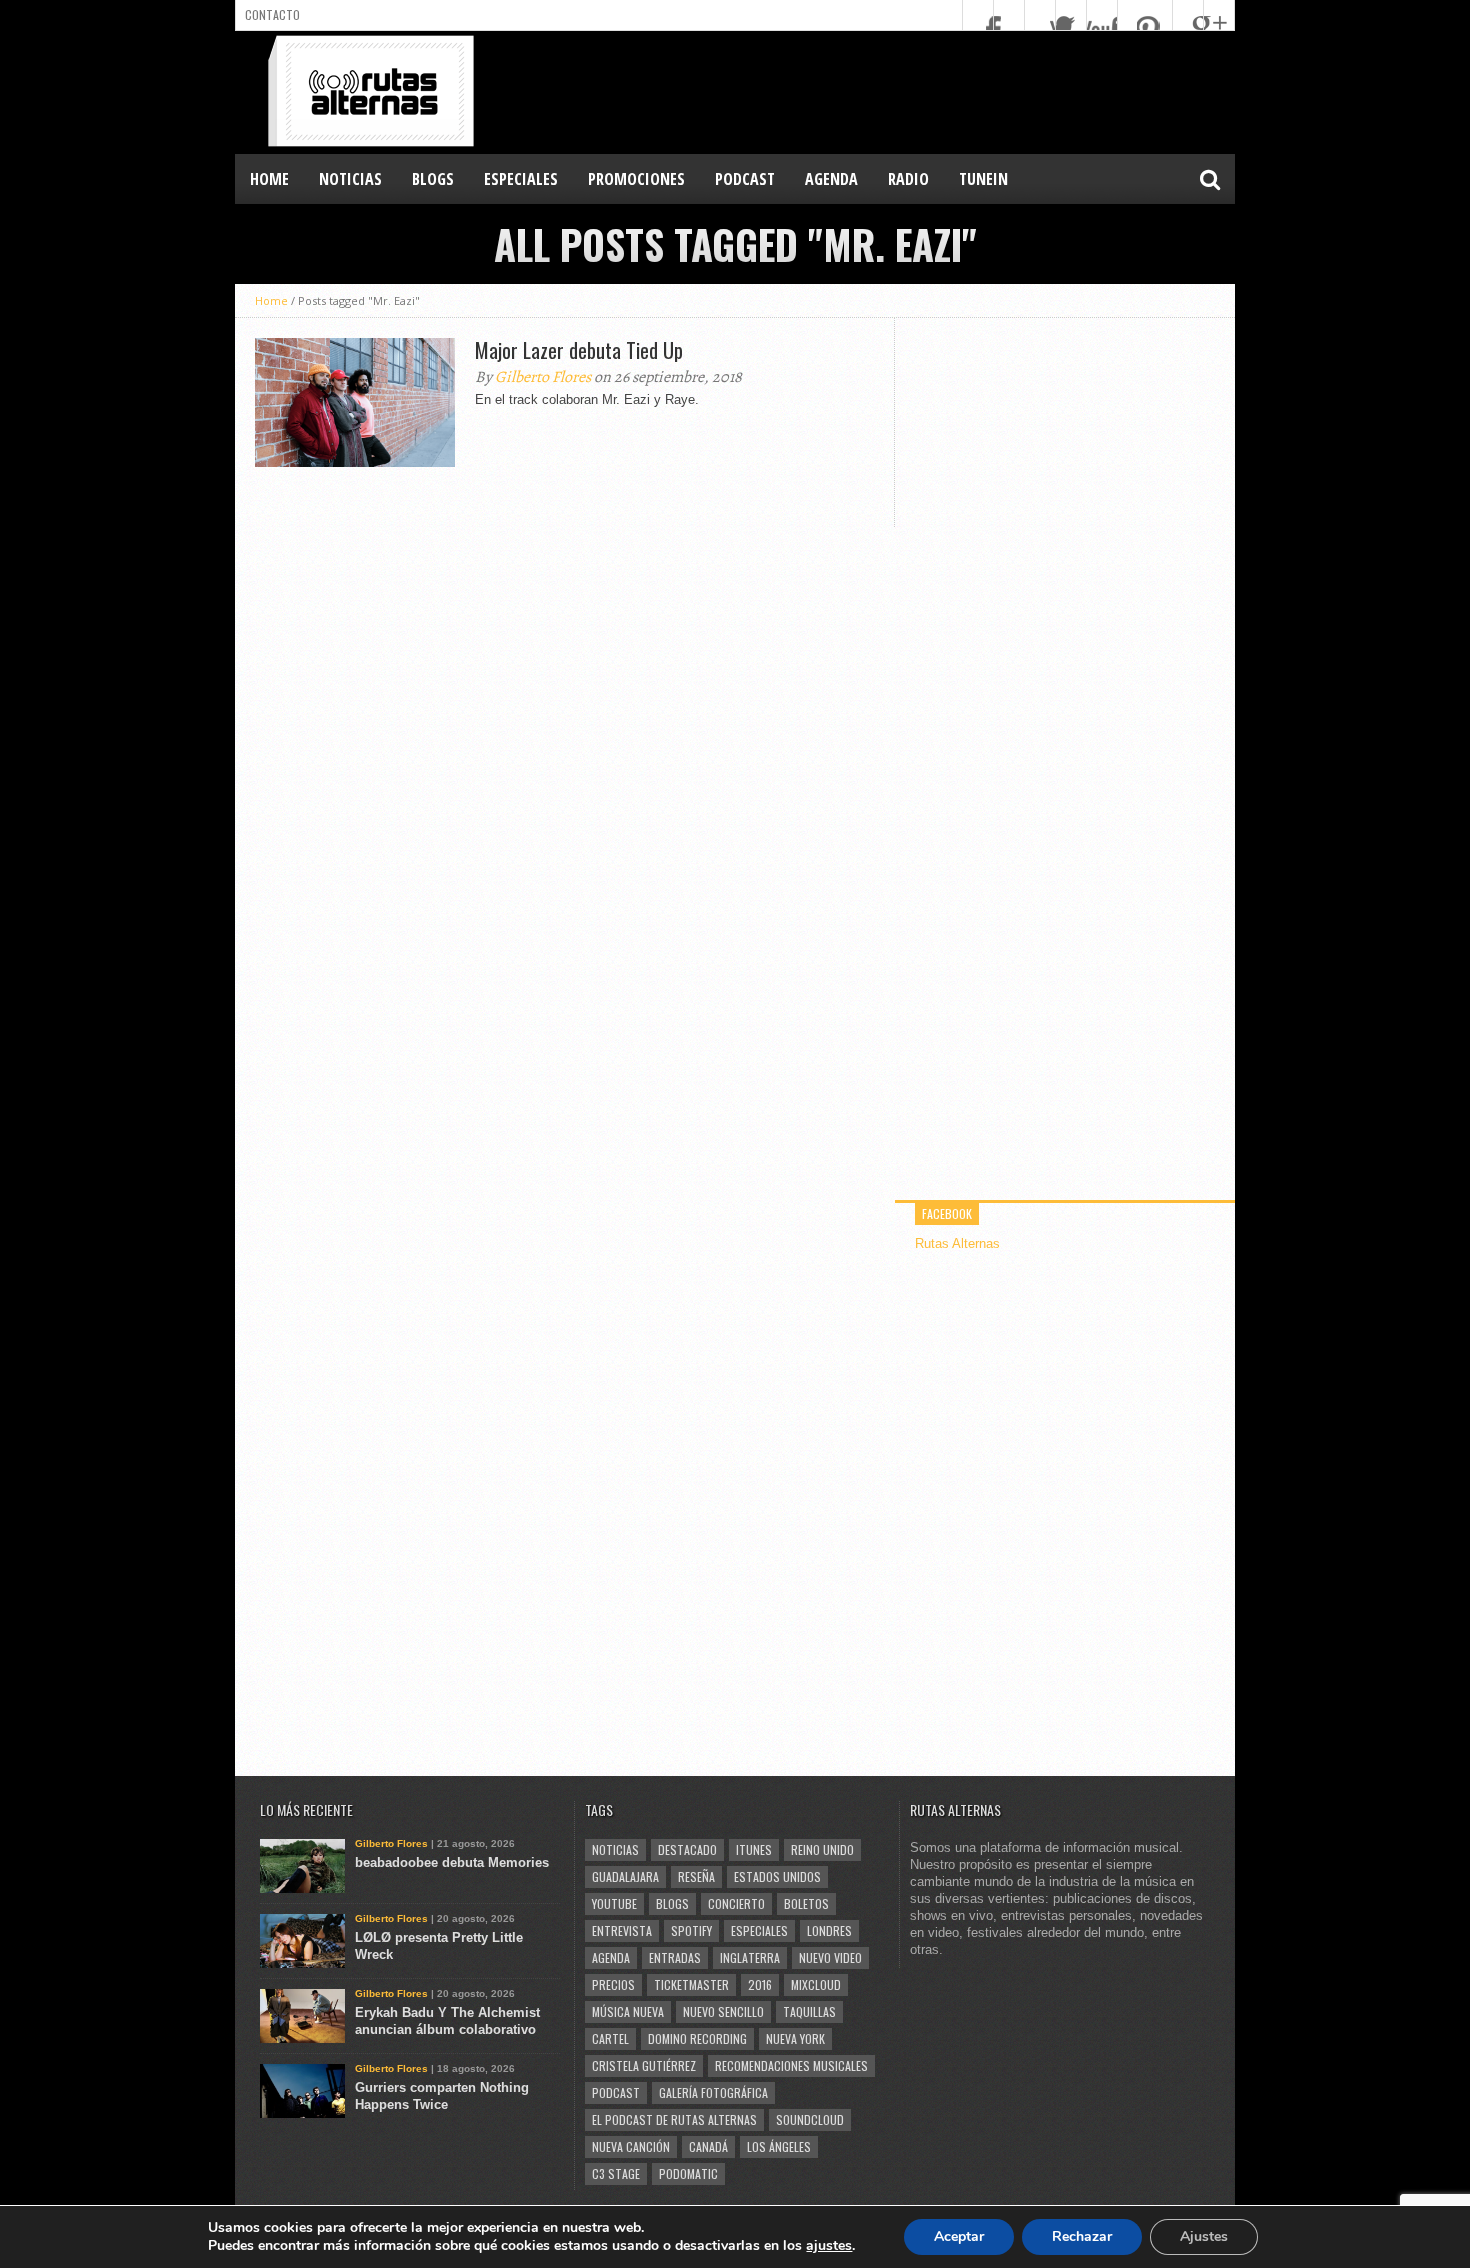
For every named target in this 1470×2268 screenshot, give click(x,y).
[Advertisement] (871, 91)
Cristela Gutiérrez (644, 2065)
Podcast (616, 2092)
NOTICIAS (350, 179)
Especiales (759, 1930)
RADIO (908, 179)
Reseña (696, 1876)
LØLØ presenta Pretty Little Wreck (439, 1946)
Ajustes (1204, 2236)
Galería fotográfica (713, 2092)
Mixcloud (816, 1984)
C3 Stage (616, 2173)
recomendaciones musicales (791, 2065)
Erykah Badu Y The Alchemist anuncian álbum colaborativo (447, 2021)
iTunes (754, 1849)
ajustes (829, 2246)
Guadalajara (625, 1876)
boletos (806, 1903)
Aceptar (959, 2236)
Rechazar (1082, 2236)
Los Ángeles (779, 2146)
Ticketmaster (691, 1984)
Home (269, 179)
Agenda (611, 1957)
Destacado (687, 1849)
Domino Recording (697, 2038)
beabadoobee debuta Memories (452, 1862)
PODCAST (745, 179)
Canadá (708, 2146)
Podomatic (688, 2173)
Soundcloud (810, 2119)
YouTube (614, 1903)
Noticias (615, 1849)
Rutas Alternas (957, 1243)
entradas (675, 1957)
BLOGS (433, 179)
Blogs (672, 1903)
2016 (760, 1984)
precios (613, 1984)
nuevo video (830, 1957)
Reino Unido (822, 1849)
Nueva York (795, 2038)
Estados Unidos (777, 1876)
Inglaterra (750, 1957)
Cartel (610, 2038)
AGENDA (831, 179)
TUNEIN (983, 179)
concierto (736, 1903)
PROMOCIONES (636, 179)
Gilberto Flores (543, 377)
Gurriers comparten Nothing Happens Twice (442, 2096)
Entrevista (622, 1930)
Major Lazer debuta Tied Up (579, 350)
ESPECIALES (521, 179)
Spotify (691, 1930)
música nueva (628, 2011)
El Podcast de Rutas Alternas (674, 2119)
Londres (829, 1930)
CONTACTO (272, 14)
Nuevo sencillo (723, 2011)
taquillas (809, 2011)
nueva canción (631, 2146)
